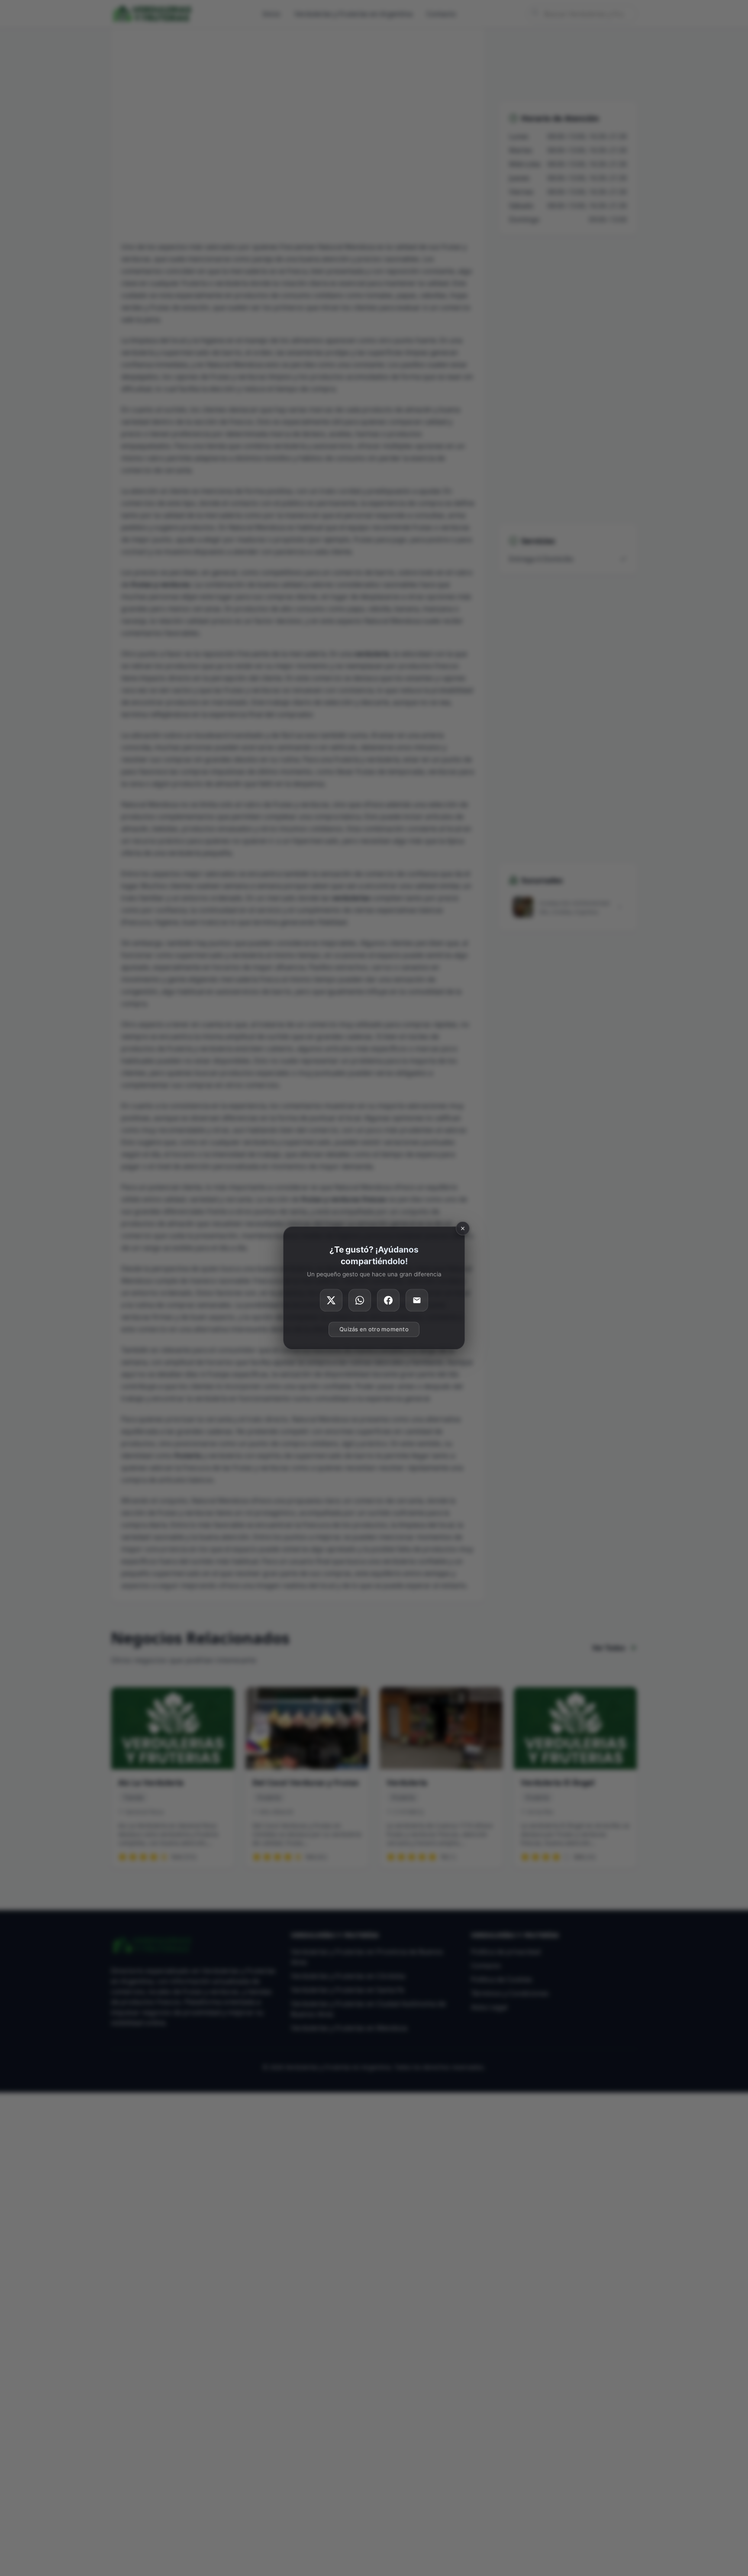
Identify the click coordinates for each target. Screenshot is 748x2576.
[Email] (417, 1301)
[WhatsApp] (360, 1301)
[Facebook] (388, 1301)
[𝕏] (331, 1301)
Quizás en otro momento (374, 1330)
